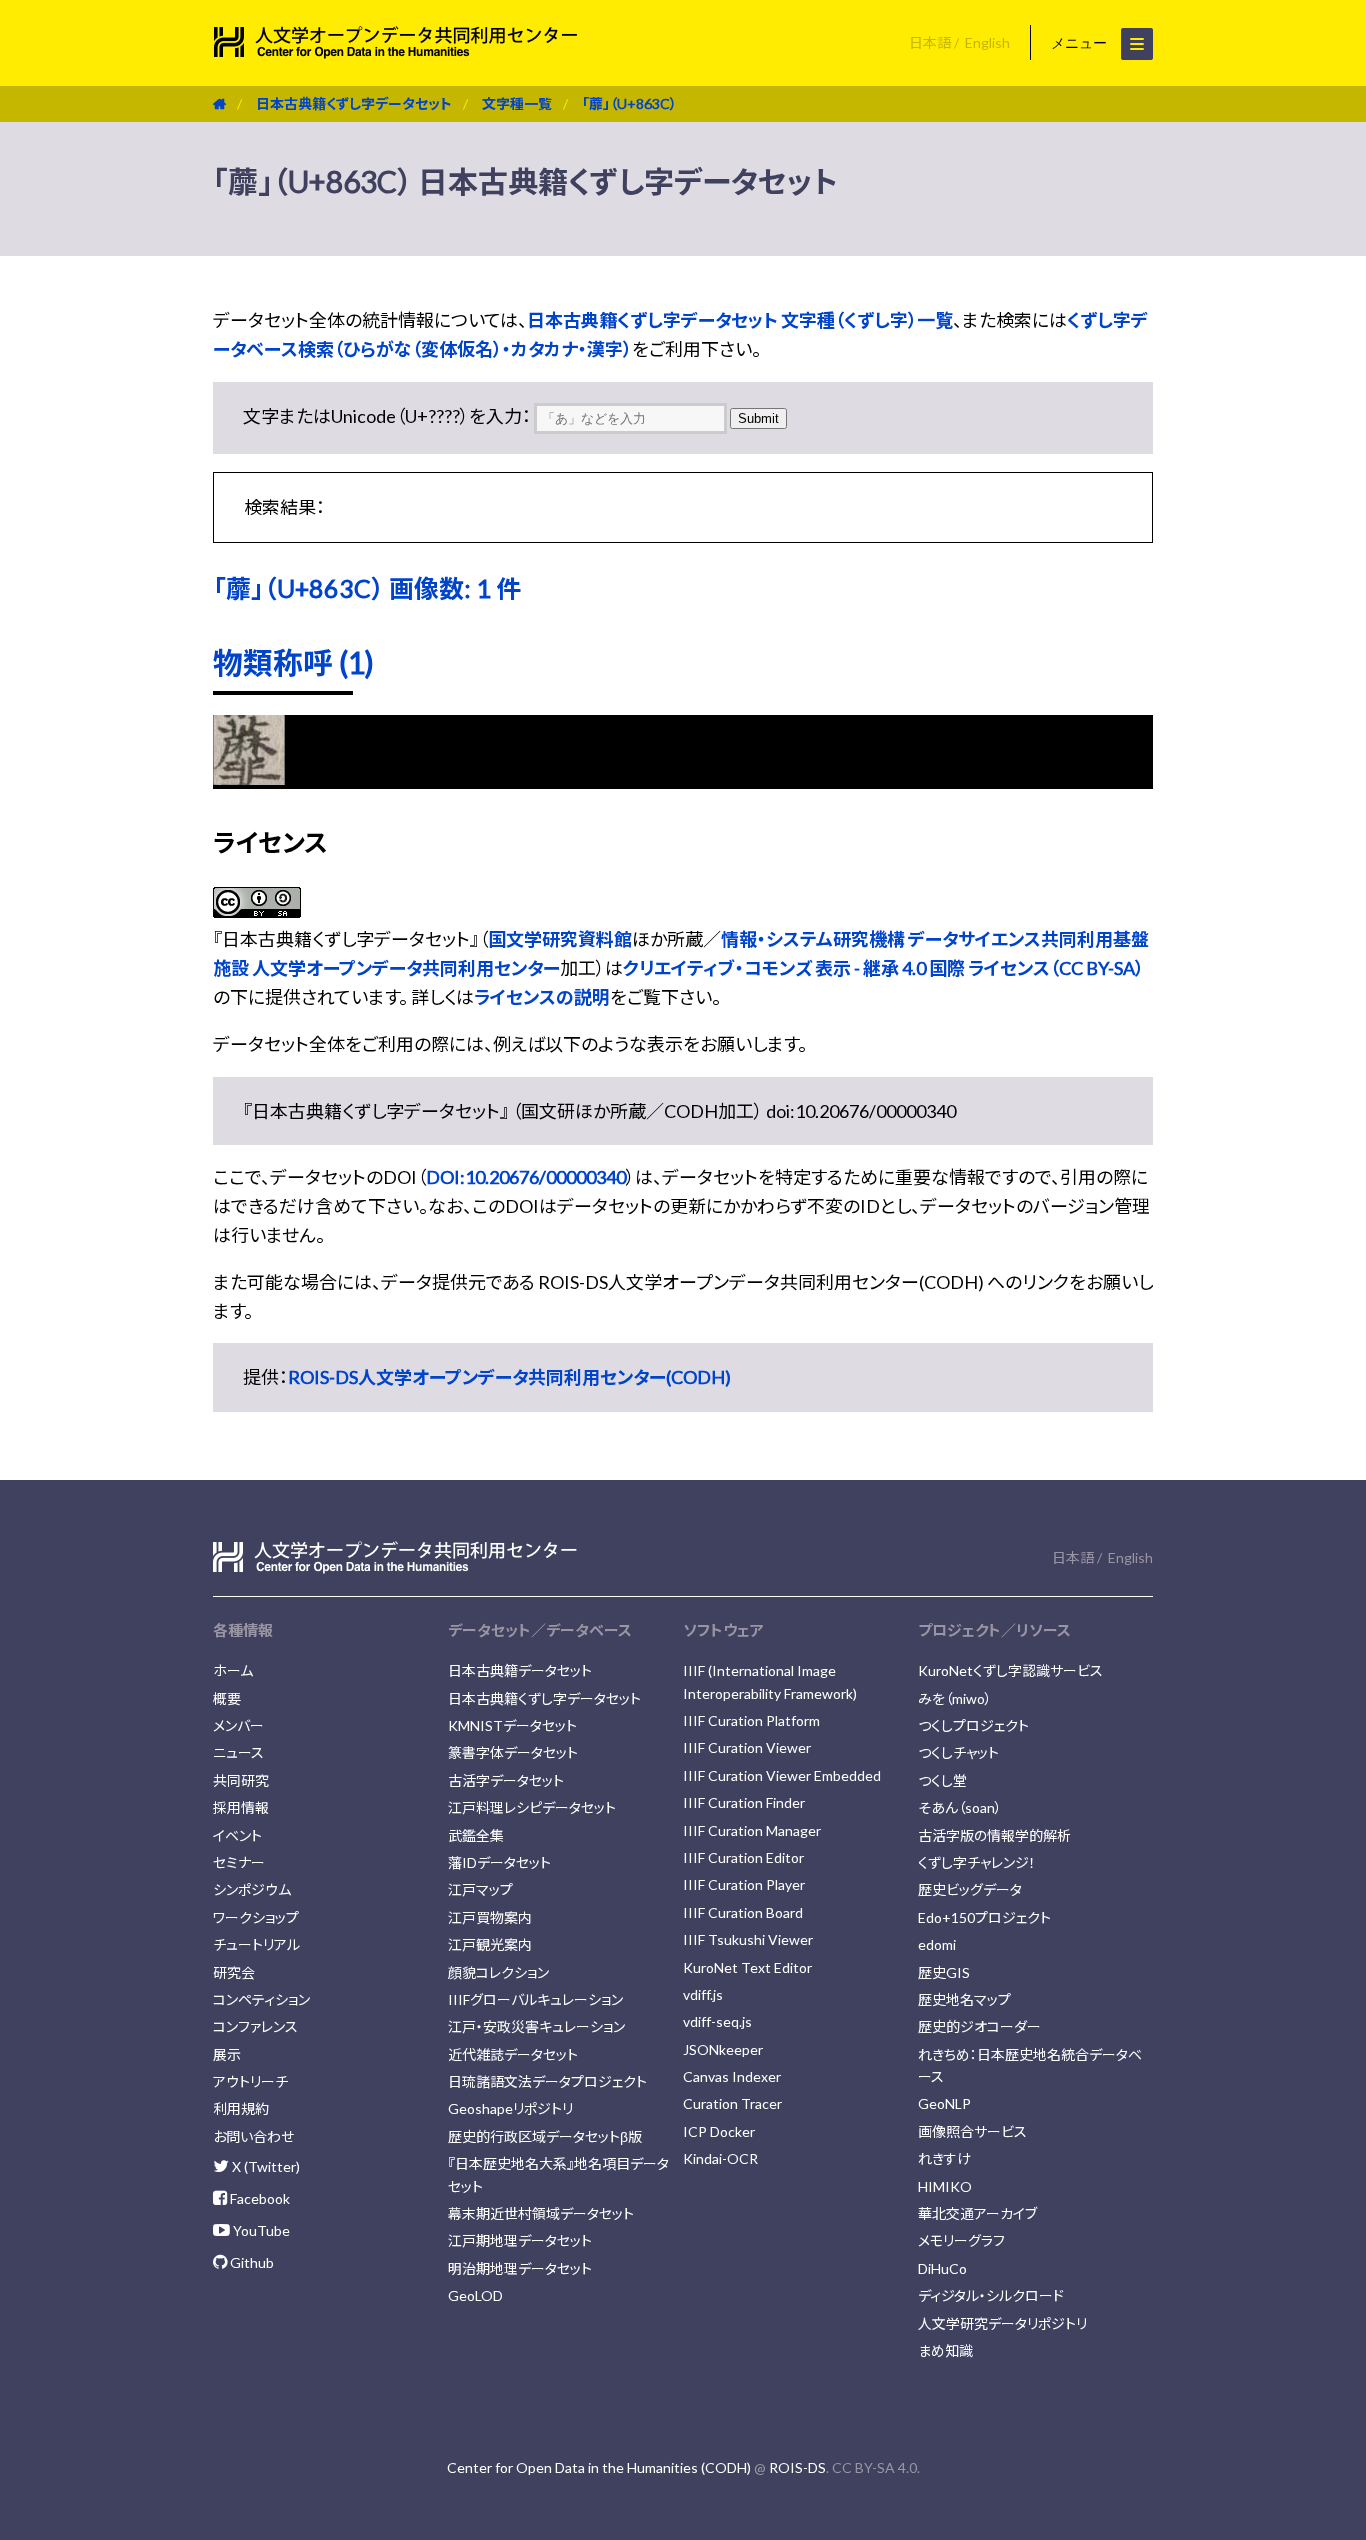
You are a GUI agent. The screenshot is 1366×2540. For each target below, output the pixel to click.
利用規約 (241, 2108)
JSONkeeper (723, 2049)
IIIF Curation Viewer (747, 1747)
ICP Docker (719, 2131)
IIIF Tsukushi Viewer (748, 1939)
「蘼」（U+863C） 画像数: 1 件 (367, 588)
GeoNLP (944, 2103)
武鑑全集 (476, 1835)
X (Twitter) (264, 2166)
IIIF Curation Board (743, 1912)
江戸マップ (480, 1889)
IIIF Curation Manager (752, 1830)
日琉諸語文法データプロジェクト (547, 2081)
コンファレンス (255, 2026)
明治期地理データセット (520, 2268)
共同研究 (241, 1780)
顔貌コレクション (498, 1972)
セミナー (239, 1862)
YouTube (260, 2230)
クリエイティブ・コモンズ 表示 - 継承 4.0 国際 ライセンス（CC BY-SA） (883, 968)
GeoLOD (475, 2295)
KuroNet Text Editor (747, 1967)
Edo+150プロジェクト (984, 1917)
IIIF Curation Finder (744, 1802)
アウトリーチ (250, 2081)
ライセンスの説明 (542, 997)
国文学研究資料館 (560, 939)
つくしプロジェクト (973, 1725)
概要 (227, 1698)
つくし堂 (942, 1780)
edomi (937, 1944)
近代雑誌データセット (513, 2054)
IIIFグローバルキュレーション (535, 1999)
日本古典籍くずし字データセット (354, 103)
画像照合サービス (972, 2131)
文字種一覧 (517, 103)
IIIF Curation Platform (751, 1720)
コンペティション (261, 1999)
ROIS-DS (797, 2467)
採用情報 (241, 1807)
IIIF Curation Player (744, 1884)
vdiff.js (703, 1994)
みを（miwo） (955, 1698)
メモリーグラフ (961, 2240)
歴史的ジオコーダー (979, 2026)
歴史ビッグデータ (970, 1889)
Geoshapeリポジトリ (510, 2108)
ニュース (238, 1752)
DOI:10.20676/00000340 (526, 1177)
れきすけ (944, 2158)
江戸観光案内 (490, 1944)
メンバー (238, 1725)
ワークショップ (256, 1917)
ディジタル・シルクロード (991, 2295)
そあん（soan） (960, 1807)
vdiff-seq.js (717, 2021)
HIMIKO (945, 2186)
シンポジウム (252, 1889)
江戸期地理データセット (520, 2240)
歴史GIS (944, 1972)
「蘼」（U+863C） (629, 103)
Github (250, 2262)
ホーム (233, 1670)
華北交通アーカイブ (977, 2213)
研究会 (234, 1972)
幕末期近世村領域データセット (541, 2213)
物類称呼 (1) (293, 662)
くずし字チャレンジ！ (977, 1862)
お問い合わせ (253, 2136)
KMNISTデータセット (512, 1725)
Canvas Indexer (732, 2076)
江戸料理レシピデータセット (532, 1807)
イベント (237, 1835)
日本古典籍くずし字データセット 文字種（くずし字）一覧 (740, 320)
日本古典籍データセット (520, 1670)
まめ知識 (945, 2350)
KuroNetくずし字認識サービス (1010, 1670)
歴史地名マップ (964, 1999)
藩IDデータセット (499, 1862)
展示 (227, 2054)
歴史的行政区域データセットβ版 (545, 2136)
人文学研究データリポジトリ (1002, 2323)
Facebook (258, 2198)
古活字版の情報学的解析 (994, 1835)
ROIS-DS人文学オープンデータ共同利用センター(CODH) (509, 1377)
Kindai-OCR (720, 2158)
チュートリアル (256, 1944)
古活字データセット (506, 1780)
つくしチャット (958, 1752)
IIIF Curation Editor (743, 1857)
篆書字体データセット (513, 1752)
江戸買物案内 (490, 1917)
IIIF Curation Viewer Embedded (782, 1775)
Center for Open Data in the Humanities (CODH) (599, 2467)
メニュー (1081, 43)
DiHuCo (942, 2268)
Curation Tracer (732, 2103)
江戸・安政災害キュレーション (536, 2026)
